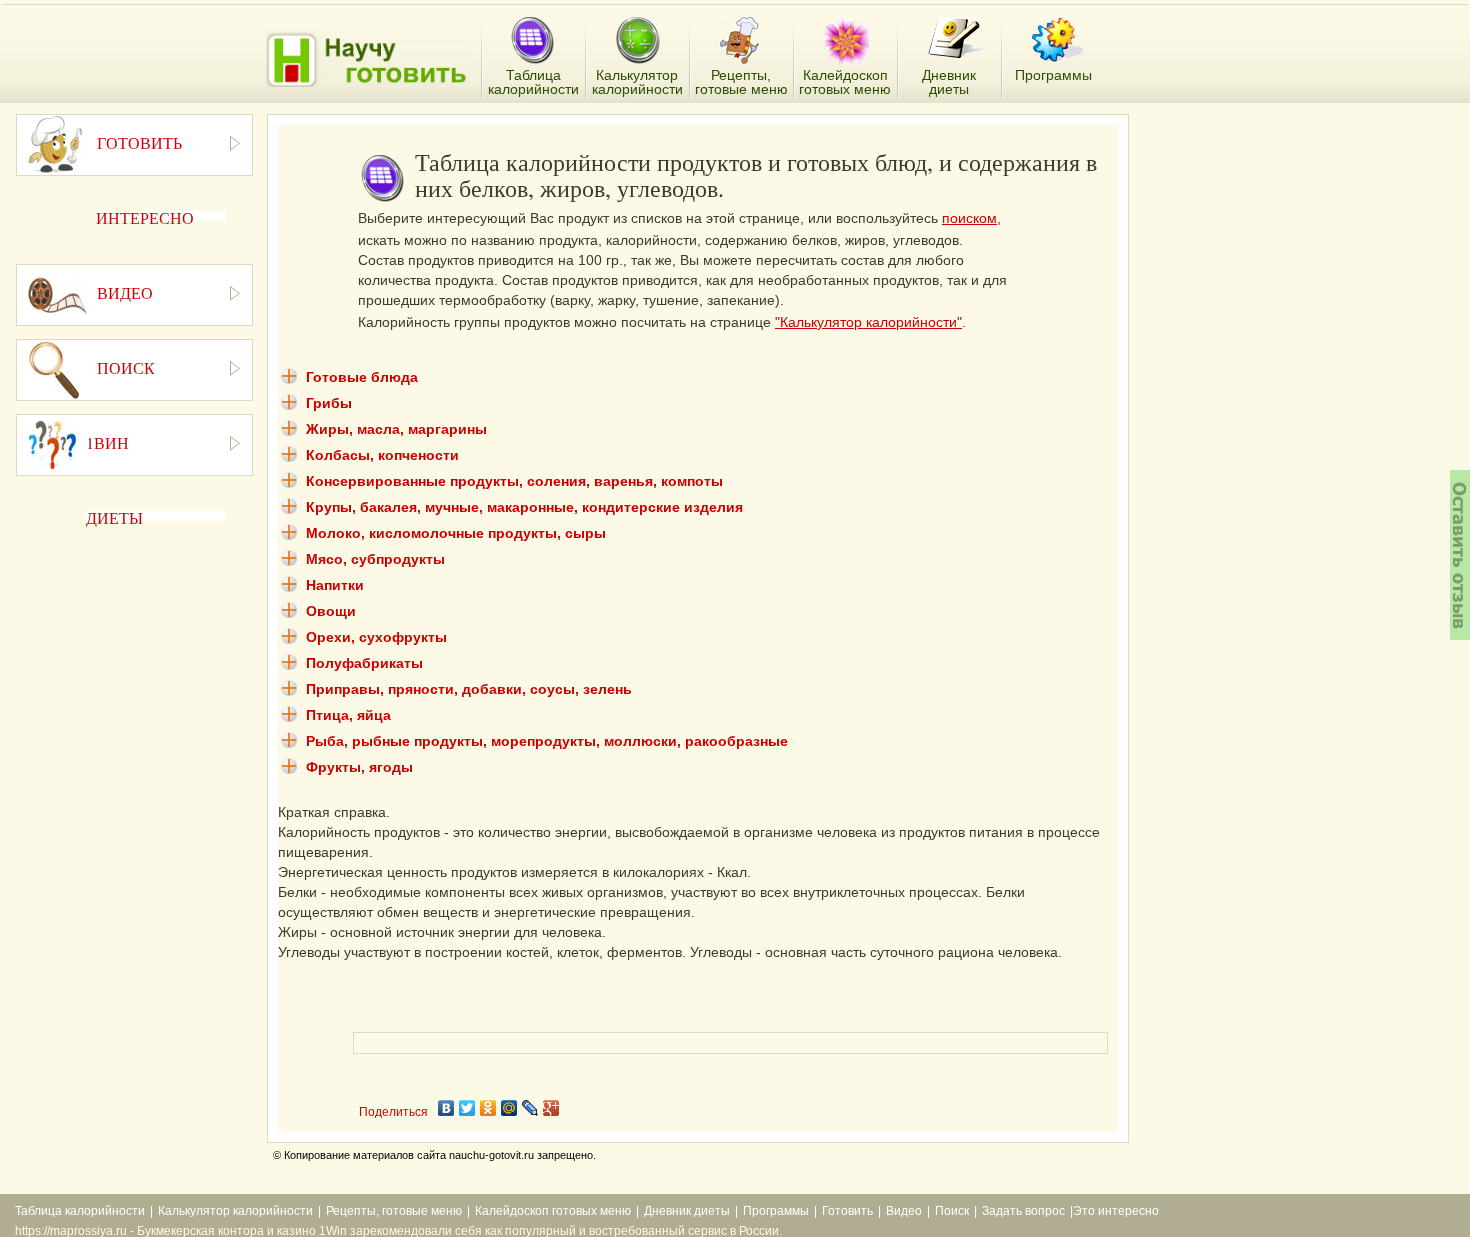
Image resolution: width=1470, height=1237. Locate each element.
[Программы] (1058, 40)
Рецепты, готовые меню (394, 1211)
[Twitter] (467, 1108)
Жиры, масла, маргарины (396, 429)
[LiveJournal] (530, 1108)
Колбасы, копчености (382, 455)
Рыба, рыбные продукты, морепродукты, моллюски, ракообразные (547, 741)
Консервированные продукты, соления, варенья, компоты (514, 481)
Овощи (331, 611)
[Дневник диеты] (956, 38)
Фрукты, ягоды (359, 767)
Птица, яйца (348, 715)
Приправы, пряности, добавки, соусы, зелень (469, 689)
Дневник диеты (687, 1211)
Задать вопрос (1023, 1211)
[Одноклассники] (488, 1108)
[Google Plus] (551, 1108)
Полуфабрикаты (364, 663)
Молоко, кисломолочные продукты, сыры (456, 533)
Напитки (335, 585)
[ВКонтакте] (446, 1108)
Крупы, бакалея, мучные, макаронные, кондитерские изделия (524, 507)
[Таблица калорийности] (532, 41)
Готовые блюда (362, 377)
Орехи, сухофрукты (376, 637)
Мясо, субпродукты (375, 559)
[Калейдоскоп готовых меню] (847, 41)
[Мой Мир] (509, 1108)
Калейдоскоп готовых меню (553, 1211)
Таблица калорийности (80, 1211)
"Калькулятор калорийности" (868, 322)
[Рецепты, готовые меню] (741, 41)
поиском (969, 218)
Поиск (952, 1211)
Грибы (329, 403)
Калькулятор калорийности (235, 1211)
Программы (776, 1211)
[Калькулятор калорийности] (637, 41)
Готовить (847, 1211)
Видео (904, 1211)
